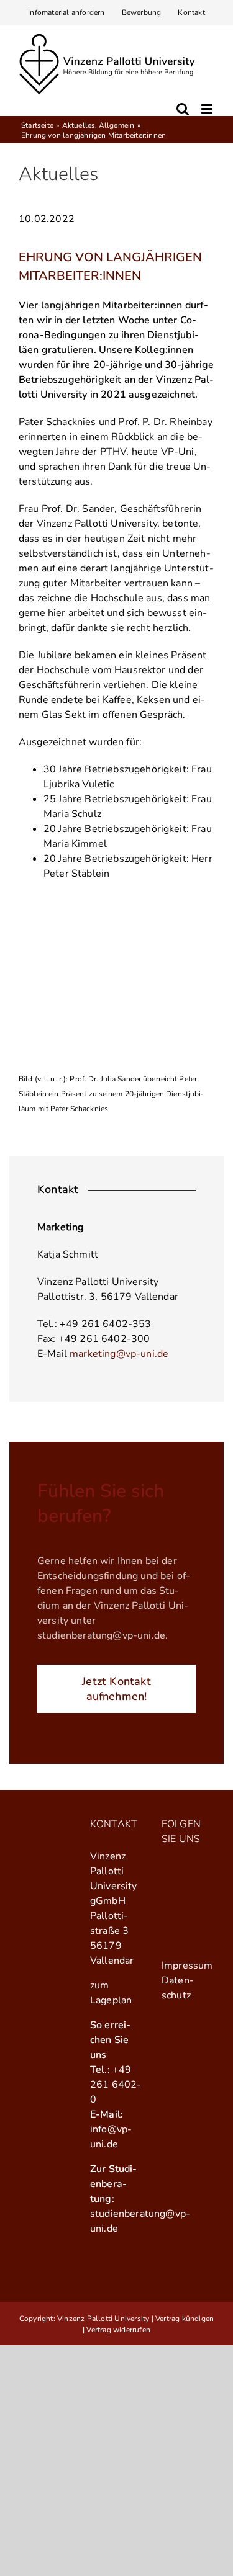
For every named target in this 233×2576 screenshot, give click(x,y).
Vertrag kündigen (185, 2319)
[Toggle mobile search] (183, 109)
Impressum (187, 1966)
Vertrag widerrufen (118, 2330)
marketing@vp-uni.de (119, 1354)
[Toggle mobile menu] (208, 109)
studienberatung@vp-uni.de (101, 1635)
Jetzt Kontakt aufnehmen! (116, 1689)
